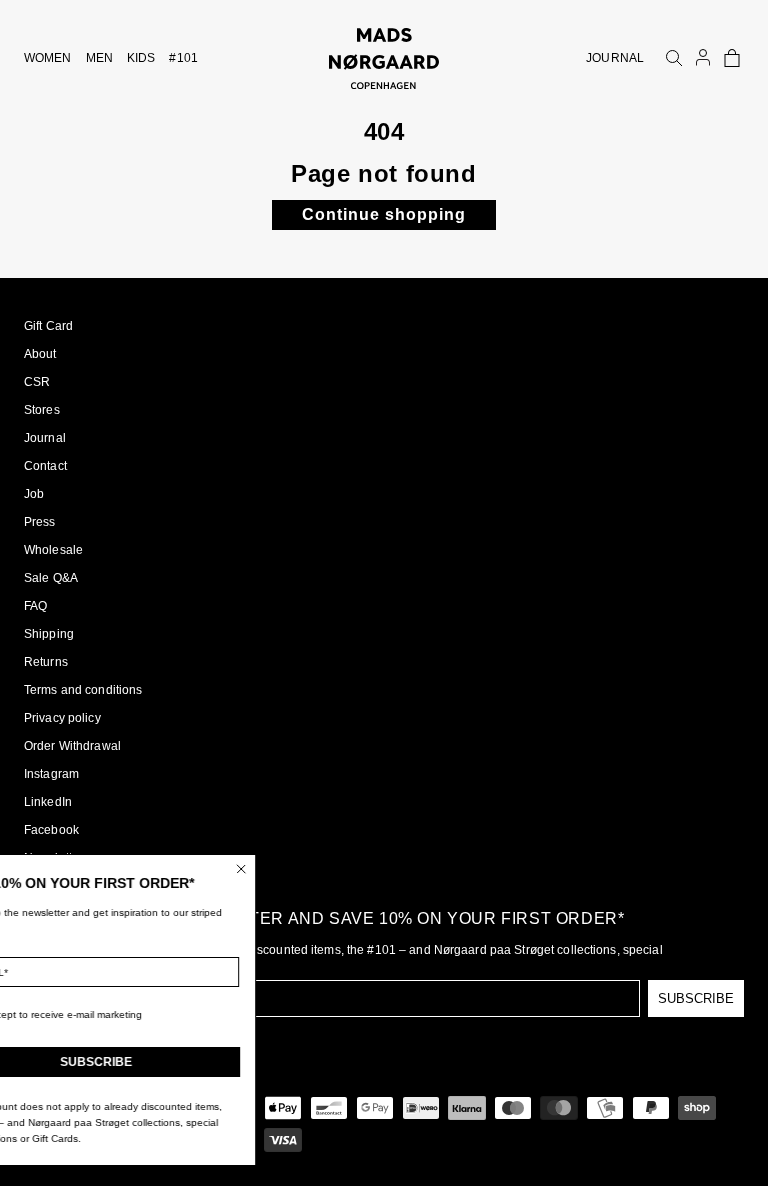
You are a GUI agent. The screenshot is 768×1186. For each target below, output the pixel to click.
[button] (732, 58)
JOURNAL (615, 58)
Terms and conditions (83, 690)
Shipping (49, 634)
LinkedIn (48, 802)
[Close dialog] (291, 869)
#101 (183, 58)
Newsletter (53, 858)
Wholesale (53, 550)
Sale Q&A (51, 578)
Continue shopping (384, 214)
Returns (46, 662)
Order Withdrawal (72, 746)
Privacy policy (62, 718)
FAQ (35, 606)
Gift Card (48, 326)
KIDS (141, 58)
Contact (45, 466)
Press (40, 522)
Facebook (51, 830)
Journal (45, 438)
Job (34, 494)
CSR (37, 382)
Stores (42, 410)
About (40, 354)
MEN (99, 58)
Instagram (51, 774)
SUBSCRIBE (696, 998)
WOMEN (48, 58)
